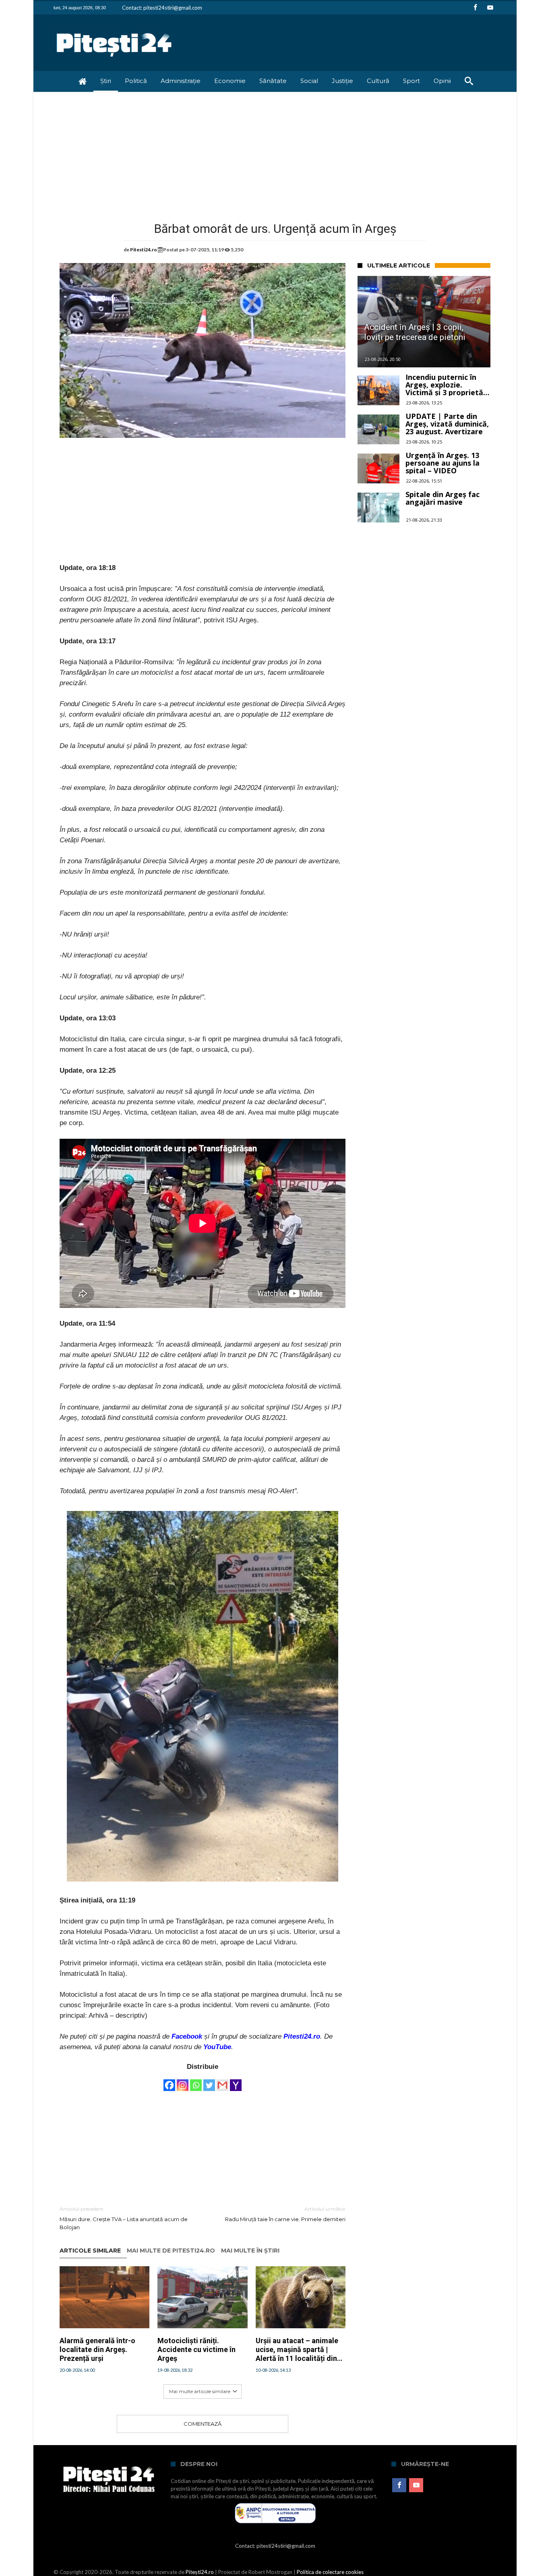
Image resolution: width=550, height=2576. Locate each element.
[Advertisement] (275, 152)
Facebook (187, 2036)
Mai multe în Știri (250, 2251)
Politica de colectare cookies (330, 2572)
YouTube (217, 2047)
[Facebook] (475, 8)
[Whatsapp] (196, 2081)
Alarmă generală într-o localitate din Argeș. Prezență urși (97, 2349)
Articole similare (90, 2251)
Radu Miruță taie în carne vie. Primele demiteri (285, 2214)
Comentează (203, 2424)
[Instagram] (183, 2081)
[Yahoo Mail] (236, 2081)
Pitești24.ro (200, 2572)
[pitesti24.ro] (114, 26)
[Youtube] (490, 8)
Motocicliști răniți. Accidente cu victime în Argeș (196, 2349)
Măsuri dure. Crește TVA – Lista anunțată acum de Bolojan (124, 2218)
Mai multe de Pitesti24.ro (171, 2251)
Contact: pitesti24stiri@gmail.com (162, 8)
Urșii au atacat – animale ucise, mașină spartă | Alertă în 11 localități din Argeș (297, 2349)
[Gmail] (222, 2081)
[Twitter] (209, 2081)
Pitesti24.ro (144, 250)
